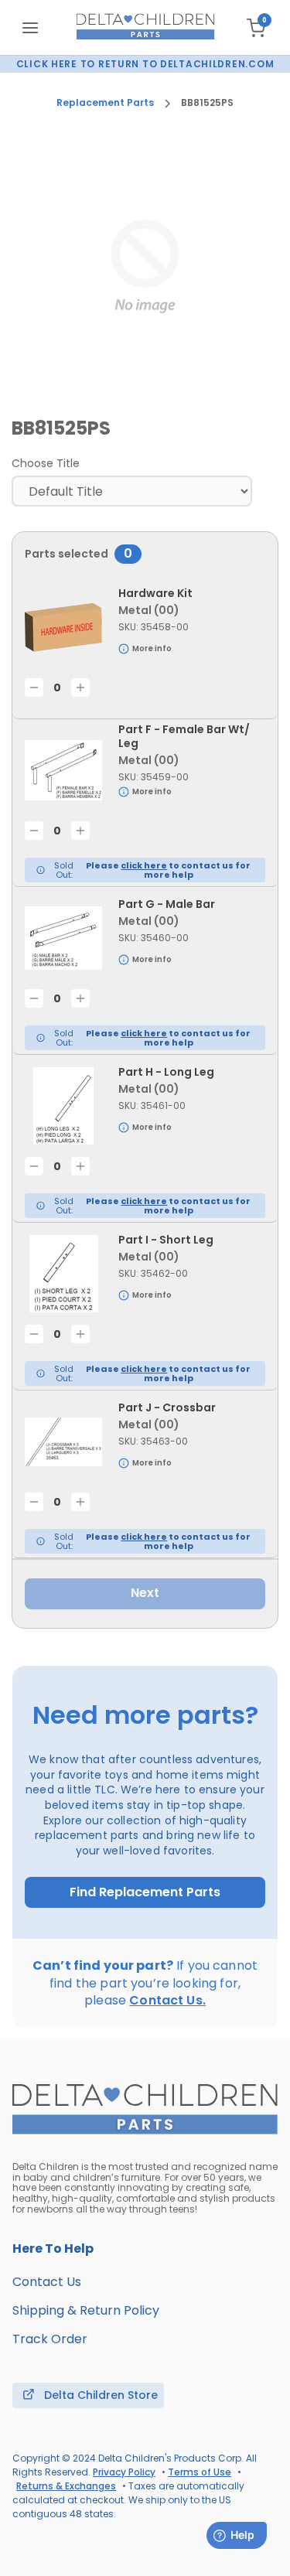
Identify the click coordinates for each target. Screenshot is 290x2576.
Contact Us (47, 2282)
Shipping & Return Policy (86, 2310)
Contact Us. (167, 2000)
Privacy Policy (124, 2472)
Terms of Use (200, 2472)
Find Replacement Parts (145, 1892)
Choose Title (46, 463)
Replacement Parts (105, 103)
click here (144, 865)
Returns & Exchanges (66, 2486)
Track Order (50, 2339)
